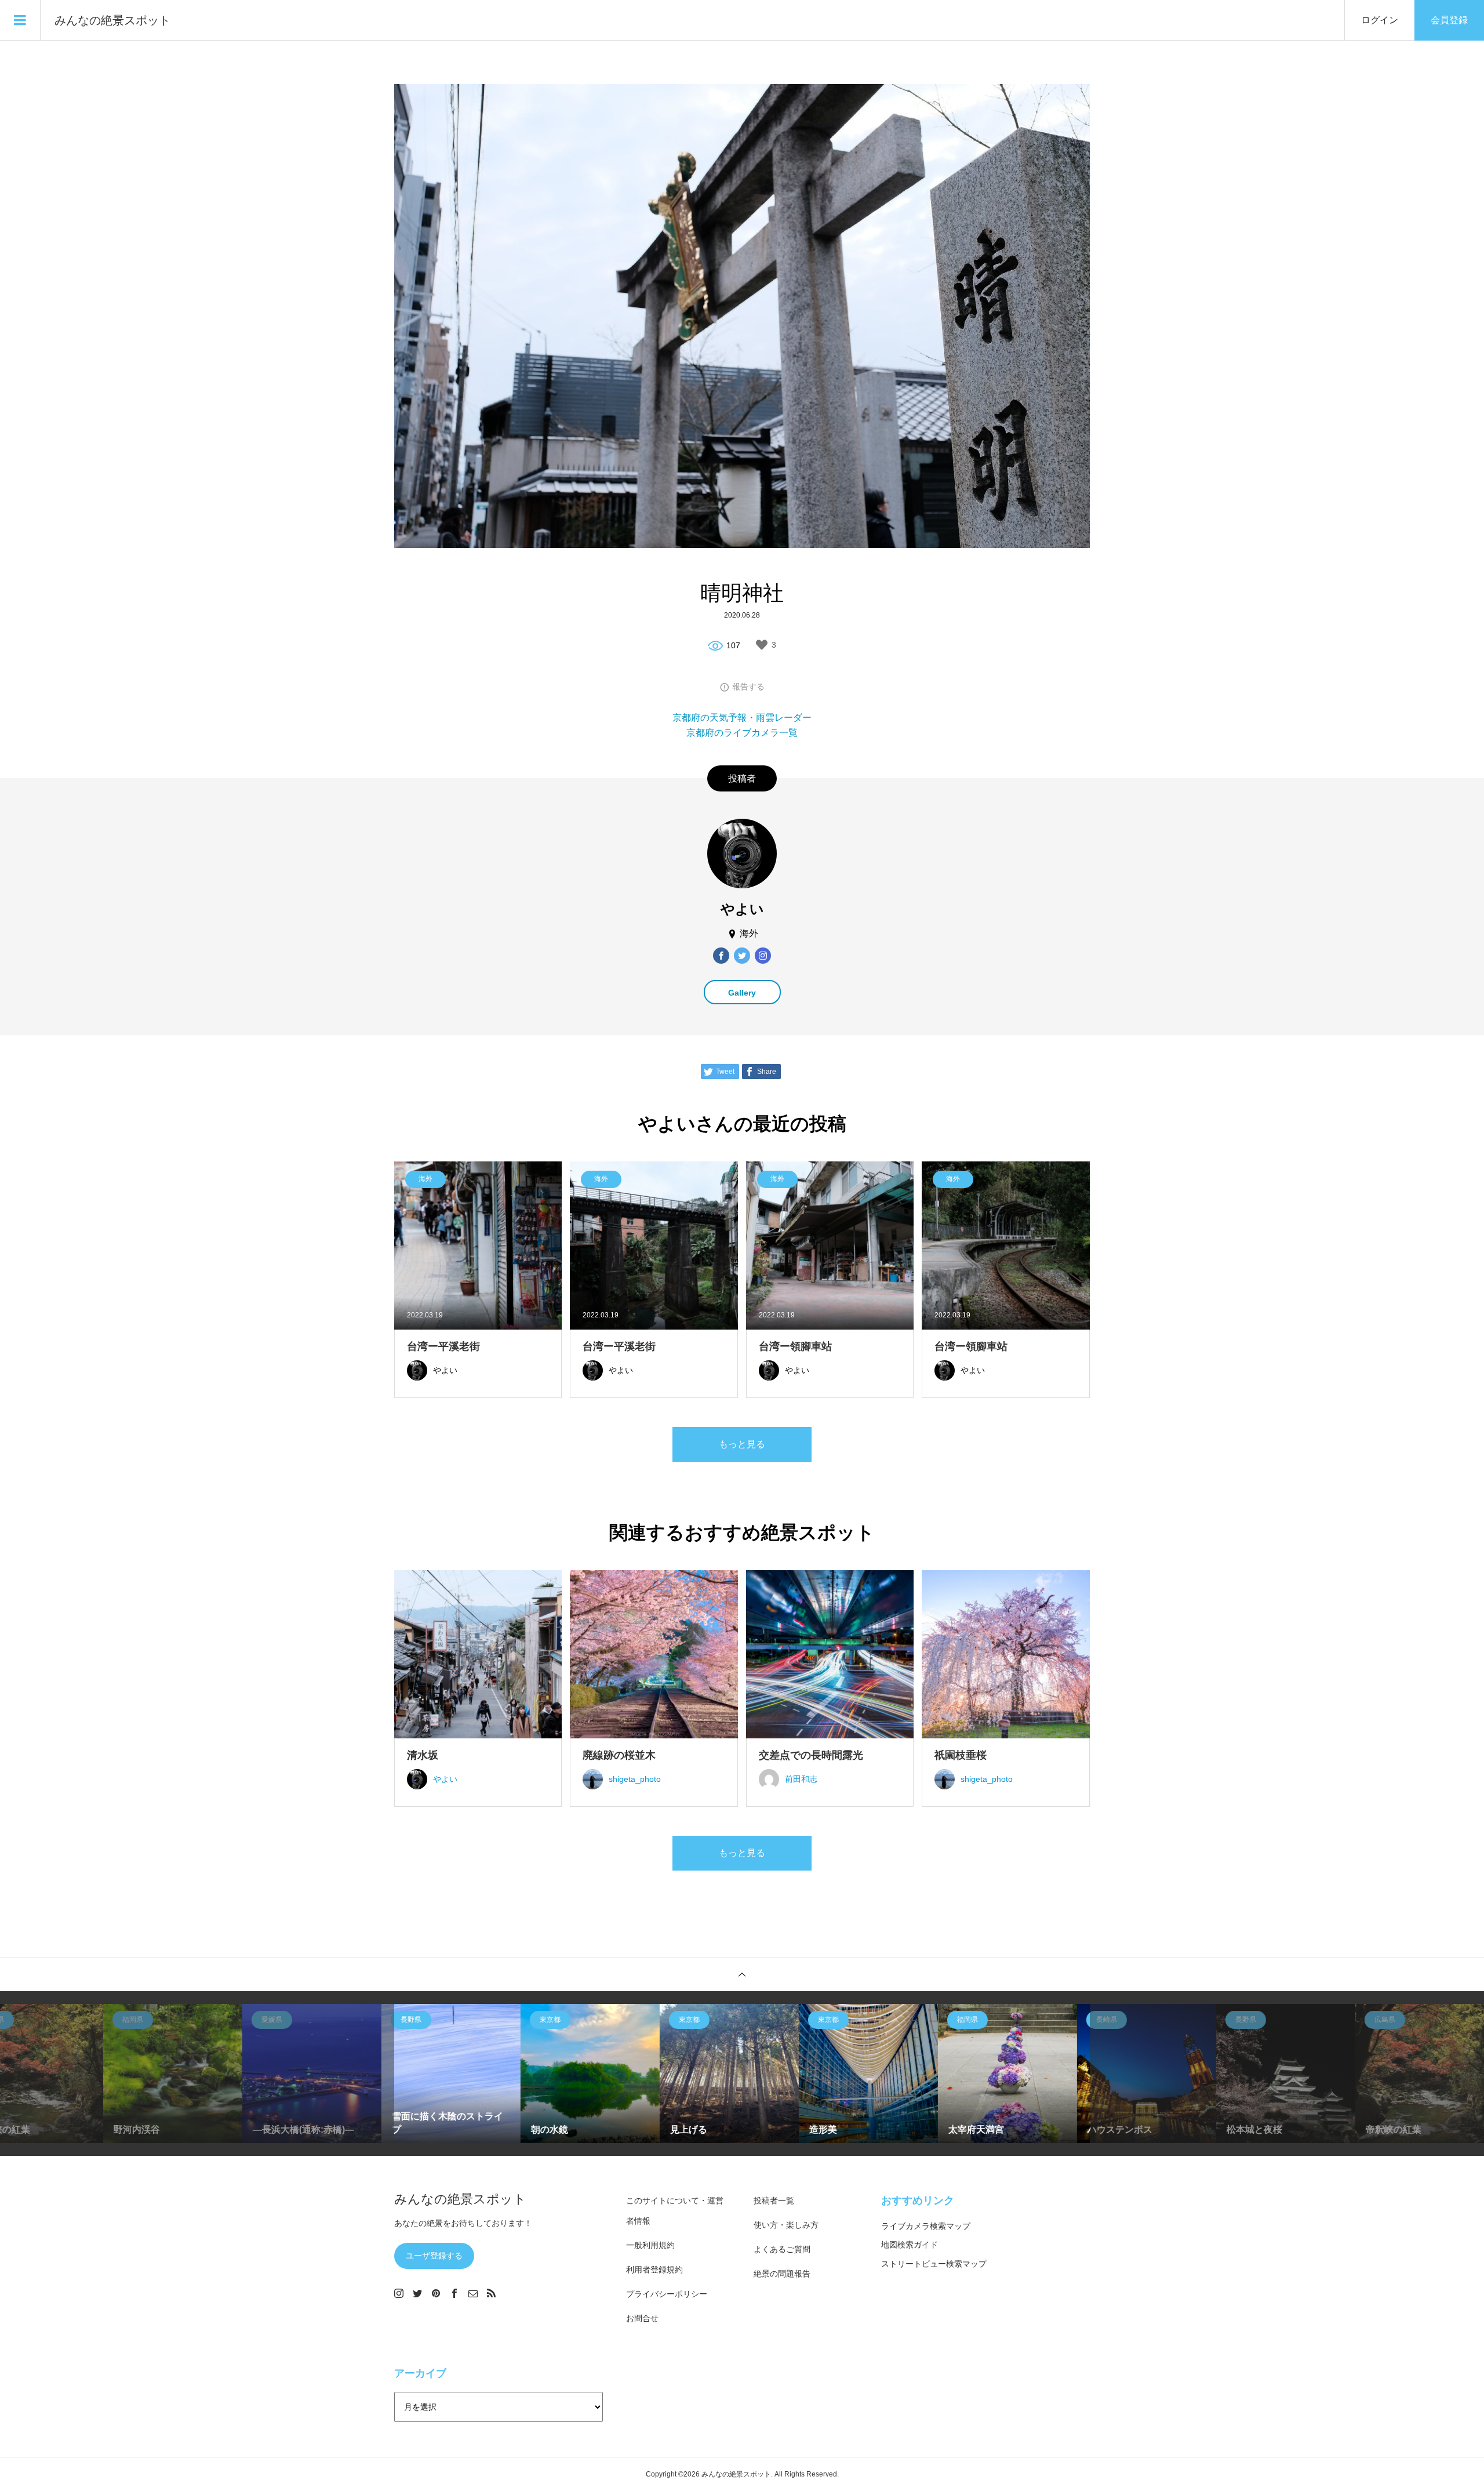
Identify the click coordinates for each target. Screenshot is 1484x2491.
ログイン (1380, 20)
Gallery (742, 993)
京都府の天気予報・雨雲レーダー (742, 718)
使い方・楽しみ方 (786, 2225)
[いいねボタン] (762, 645)
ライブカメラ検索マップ (926, 2226)
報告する (748, 687)
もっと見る (742, 1444)
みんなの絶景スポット (112, 20)
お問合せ (642, 2318)
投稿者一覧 (774, 2200)
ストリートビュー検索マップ (934, 2264)
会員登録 (1449, 20)
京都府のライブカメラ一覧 (742, 733)
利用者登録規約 (654, 2270)
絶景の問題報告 (782, 2274)
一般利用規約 (650, 2245)
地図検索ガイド (910, 2245)
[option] (185, 2074)
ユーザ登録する (434, 2256)
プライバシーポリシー (667, 2294)
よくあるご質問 (782, 2249)
